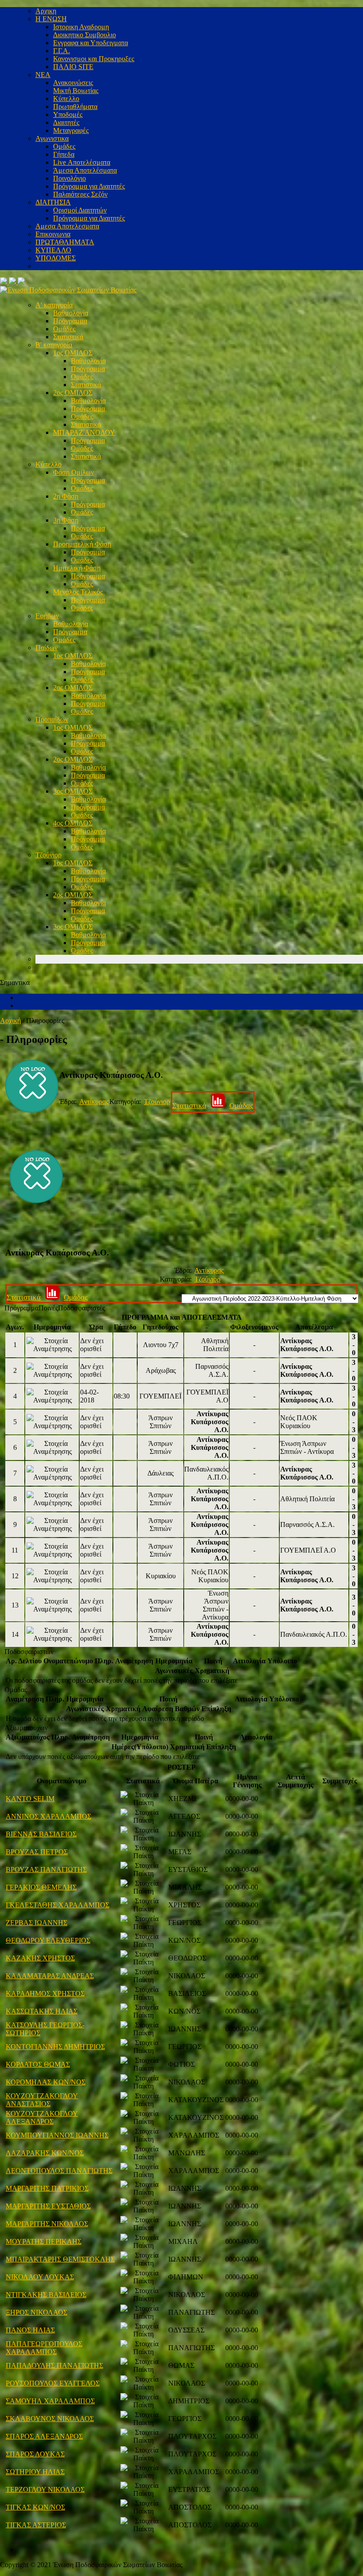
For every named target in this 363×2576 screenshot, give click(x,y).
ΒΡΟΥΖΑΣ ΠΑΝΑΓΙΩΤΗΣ (46, 1869)
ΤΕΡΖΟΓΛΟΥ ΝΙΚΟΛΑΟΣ (45, 2489)
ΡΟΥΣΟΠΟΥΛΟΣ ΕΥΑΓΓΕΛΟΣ (53, 2383)
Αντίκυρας (94, 1102)
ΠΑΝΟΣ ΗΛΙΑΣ (30, 2330)
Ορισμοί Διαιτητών (80, 210)
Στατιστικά (68, 337)
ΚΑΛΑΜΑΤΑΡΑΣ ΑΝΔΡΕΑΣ (50, 1976)
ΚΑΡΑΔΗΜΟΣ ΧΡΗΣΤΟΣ (45, 1993)
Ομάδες (64, 146)
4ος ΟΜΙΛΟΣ (73, 823)
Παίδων (46, 648)
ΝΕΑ (43, 75)
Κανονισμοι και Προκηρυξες (94, 59)
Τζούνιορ (48, 855)
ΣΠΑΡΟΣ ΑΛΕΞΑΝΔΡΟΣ (44, 2436)
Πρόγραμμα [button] (21, 1308)
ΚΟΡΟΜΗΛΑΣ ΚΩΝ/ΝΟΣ (46, 2082)
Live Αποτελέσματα (82, 162)
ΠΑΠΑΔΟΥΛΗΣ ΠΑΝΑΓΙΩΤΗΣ (54, 2365)
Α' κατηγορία (54, 305)
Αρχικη (46, 11)
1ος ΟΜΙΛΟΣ (73, 353)
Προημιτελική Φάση (82, 544)
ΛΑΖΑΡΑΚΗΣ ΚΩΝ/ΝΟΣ (45, 2153)
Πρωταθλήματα (75, 107)
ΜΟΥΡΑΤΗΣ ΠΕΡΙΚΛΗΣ (44, 2241)
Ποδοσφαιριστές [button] (81, 1308)
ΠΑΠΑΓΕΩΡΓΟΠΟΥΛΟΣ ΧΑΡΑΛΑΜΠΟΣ (44, 2348)
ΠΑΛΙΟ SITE (73, 67)
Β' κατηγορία (54, 345)
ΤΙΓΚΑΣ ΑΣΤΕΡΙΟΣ (36, 2525)
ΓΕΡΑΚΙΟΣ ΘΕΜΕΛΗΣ (41, 1887)
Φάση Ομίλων (73, 472)
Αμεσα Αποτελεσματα (67, 226)
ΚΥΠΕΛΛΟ (53, 250)
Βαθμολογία (71, 313)
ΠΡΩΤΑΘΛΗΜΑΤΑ (65, 242)
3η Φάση (66, 520)
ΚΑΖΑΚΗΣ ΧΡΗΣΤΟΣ (40, 1958)
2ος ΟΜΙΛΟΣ (73, 393)
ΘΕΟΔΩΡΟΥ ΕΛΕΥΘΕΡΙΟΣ (48, 1940)
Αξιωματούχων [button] (26, 1728)
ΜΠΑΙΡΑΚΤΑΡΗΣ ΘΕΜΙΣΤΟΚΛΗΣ (60, 2259)
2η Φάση (66, 496)
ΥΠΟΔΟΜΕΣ (56, 258)
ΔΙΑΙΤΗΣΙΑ (53, 202)
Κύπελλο (66, 99)
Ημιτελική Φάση (77, 568)
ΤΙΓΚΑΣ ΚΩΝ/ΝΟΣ (35, 2507)
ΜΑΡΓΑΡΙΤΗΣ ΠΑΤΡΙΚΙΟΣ (47, 2188)
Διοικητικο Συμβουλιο (85, 35)
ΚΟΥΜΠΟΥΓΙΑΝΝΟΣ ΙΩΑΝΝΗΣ (57, 2135)
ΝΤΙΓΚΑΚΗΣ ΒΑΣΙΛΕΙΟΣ (46, 2295)
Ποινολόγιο (70, 178)
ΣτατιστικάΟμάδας (213, 1106)
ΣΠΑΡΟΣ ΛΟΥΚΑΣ (35, 2454)
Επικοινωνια (53, 234)
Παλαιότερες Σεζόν (80, 194)
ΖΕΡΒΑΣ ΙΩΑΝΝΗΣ (37, 1923)
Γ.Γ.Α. (62, 51)
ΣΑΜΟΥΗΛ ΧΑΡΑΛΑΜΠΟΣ (50, 2401)
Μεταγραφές (71, 130)
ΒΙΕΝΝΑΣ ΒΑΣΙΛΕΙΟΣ (41, 1834)
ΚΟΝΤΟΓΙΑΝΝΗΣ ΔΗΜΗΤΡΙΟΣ (55, 2047)
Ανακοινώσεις (73, 83)
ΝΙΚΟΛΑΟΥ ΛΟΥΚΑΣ (40, 2277)
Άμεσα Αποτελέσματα (85, 170)
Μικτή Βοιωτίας (76, 91)
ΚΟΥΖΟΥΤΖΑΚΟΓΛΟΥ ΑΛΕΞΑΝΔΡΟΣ (42, 2117)
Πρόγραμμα (70, 321)
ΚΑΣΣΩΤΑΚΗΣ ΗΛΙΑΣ (42, 2011)
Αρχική (10, 1021)
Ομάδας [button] (16, 1690)
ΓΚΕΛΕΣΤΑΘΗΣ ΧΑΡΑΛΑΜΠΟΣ (58, 1905)
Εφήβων (47, 616)
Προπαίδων (52, 719)
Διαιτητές (66, 122)
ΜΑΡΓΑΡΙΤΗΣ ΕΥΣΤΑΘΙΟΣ (48, 2206)
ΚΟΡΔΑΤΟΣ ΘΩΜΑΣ (38, 2064)
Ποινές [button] (48, 1308)
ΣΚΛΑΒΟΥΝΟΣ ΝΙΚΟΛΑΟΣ (50, 2419)
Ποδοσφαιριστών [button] (29, 1652)
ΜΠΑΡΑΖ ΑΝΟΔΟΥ (84, 432)
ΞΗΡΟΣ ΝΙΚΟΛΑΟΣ (37, 2312)
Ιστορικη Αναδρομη (81, 27)
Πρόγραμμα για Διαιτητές (89, 186)
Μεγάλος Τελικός (78, 592)
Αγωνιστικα (52, 138)
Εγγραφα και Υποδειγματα (91, 43)
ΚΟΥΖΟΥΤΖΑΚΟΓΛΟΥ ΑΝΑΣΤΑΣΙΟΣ (42, 2100)
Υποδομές (68, 114)
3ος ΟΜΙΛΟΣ (73, 791)
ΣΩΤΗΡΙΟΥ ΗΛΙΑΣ (35, 2472)
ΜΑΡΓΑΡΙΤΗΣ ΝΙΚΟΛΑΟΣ (47, 2224)
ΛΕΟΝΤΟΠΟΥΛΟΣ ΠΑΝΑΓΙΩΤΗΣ (59, 2171)
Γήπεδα (64, 154)
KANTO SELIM (30, 1799)
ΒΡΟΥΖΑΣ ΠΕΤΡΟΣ (37, 1852)
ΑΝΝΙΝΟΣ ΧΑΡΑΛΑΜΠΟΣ (48, 1816)
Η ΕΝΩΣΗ (51, 19)
